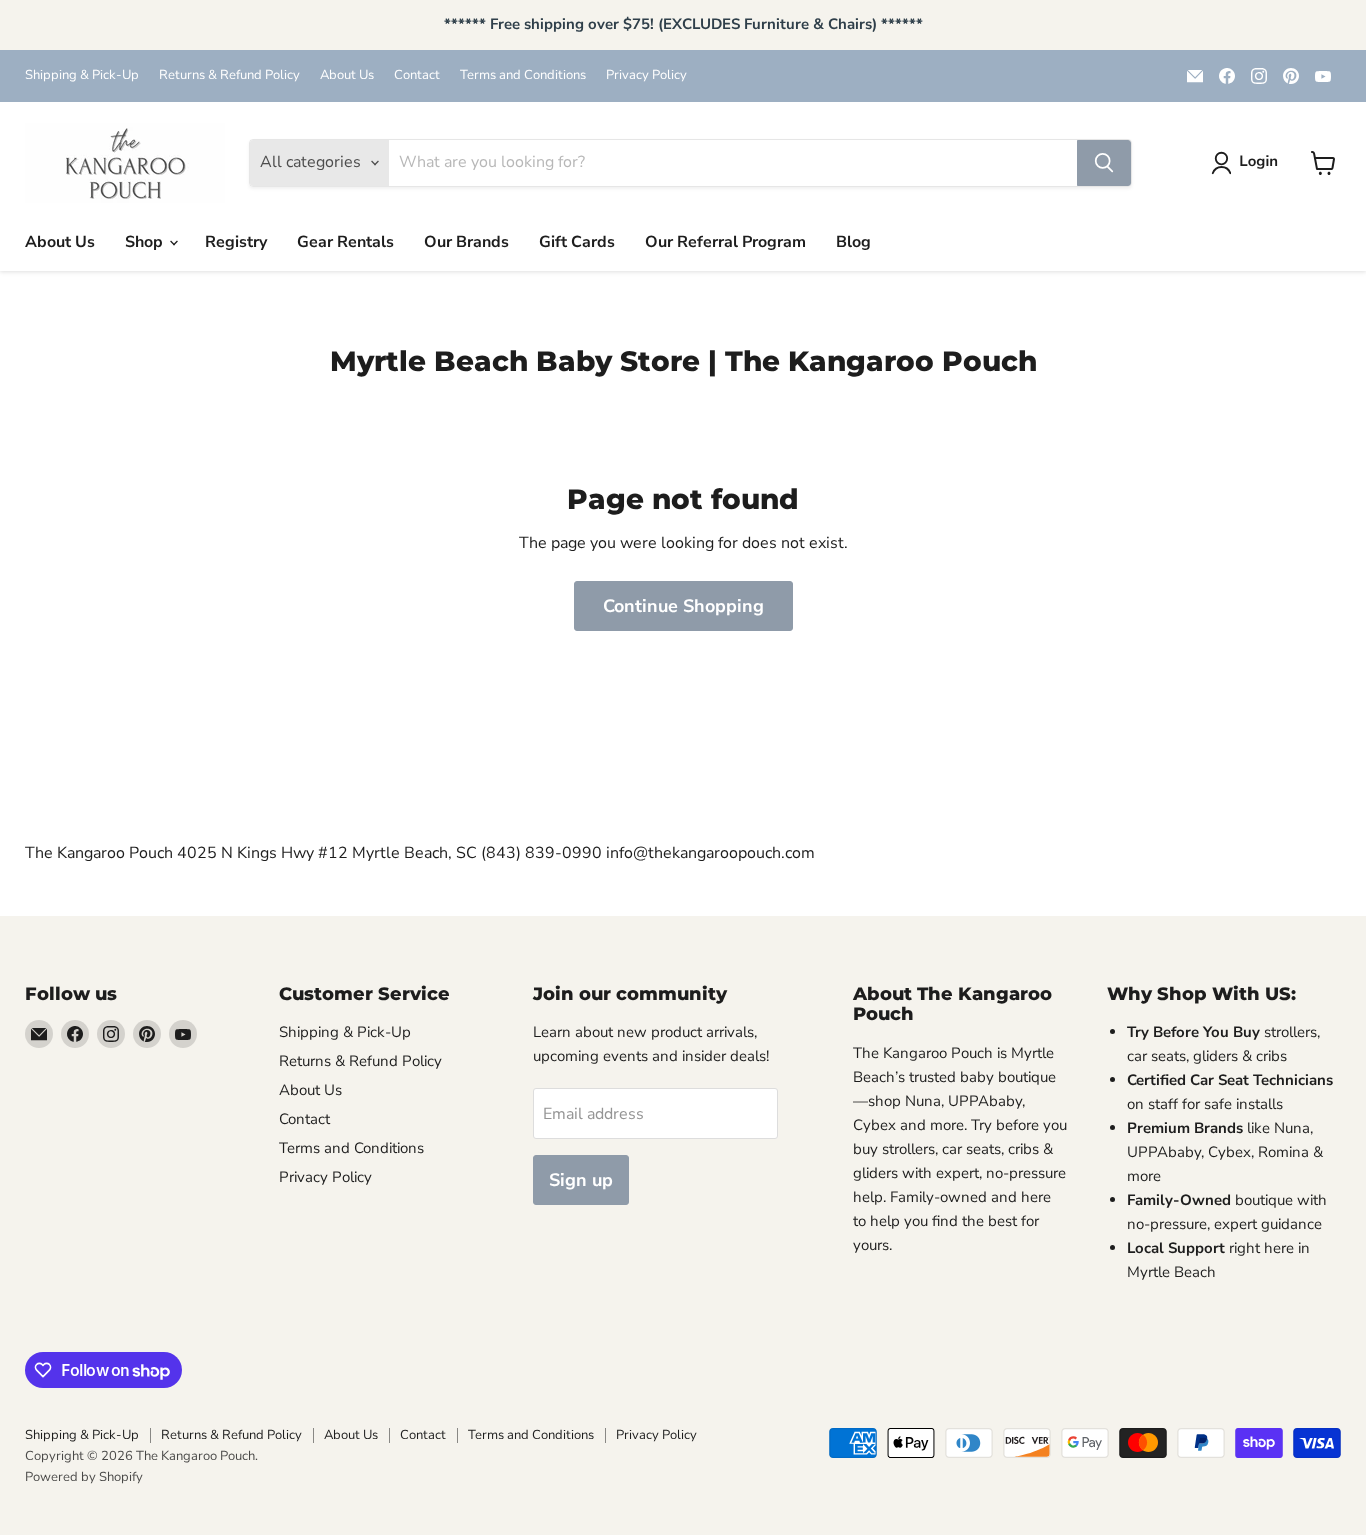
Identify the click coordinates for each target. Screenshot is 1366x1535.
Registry (236, 242)
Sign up (581, 1180)
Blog (853, 242)
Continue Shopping (683, 606)
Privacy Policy (646, 75)
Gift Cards (577, 242)
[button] (1248, 163)
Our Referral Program (725, 242)
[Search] (1104, 163)
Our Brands (466, 242)
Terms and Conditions (523, 75)
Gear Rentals (345, 242)
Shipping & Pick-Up (82, 75)
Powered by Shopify (84, 1477)
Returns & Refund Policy (229, 75)
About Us (347, 75)
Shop (146, 242)
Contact (417, 75)
